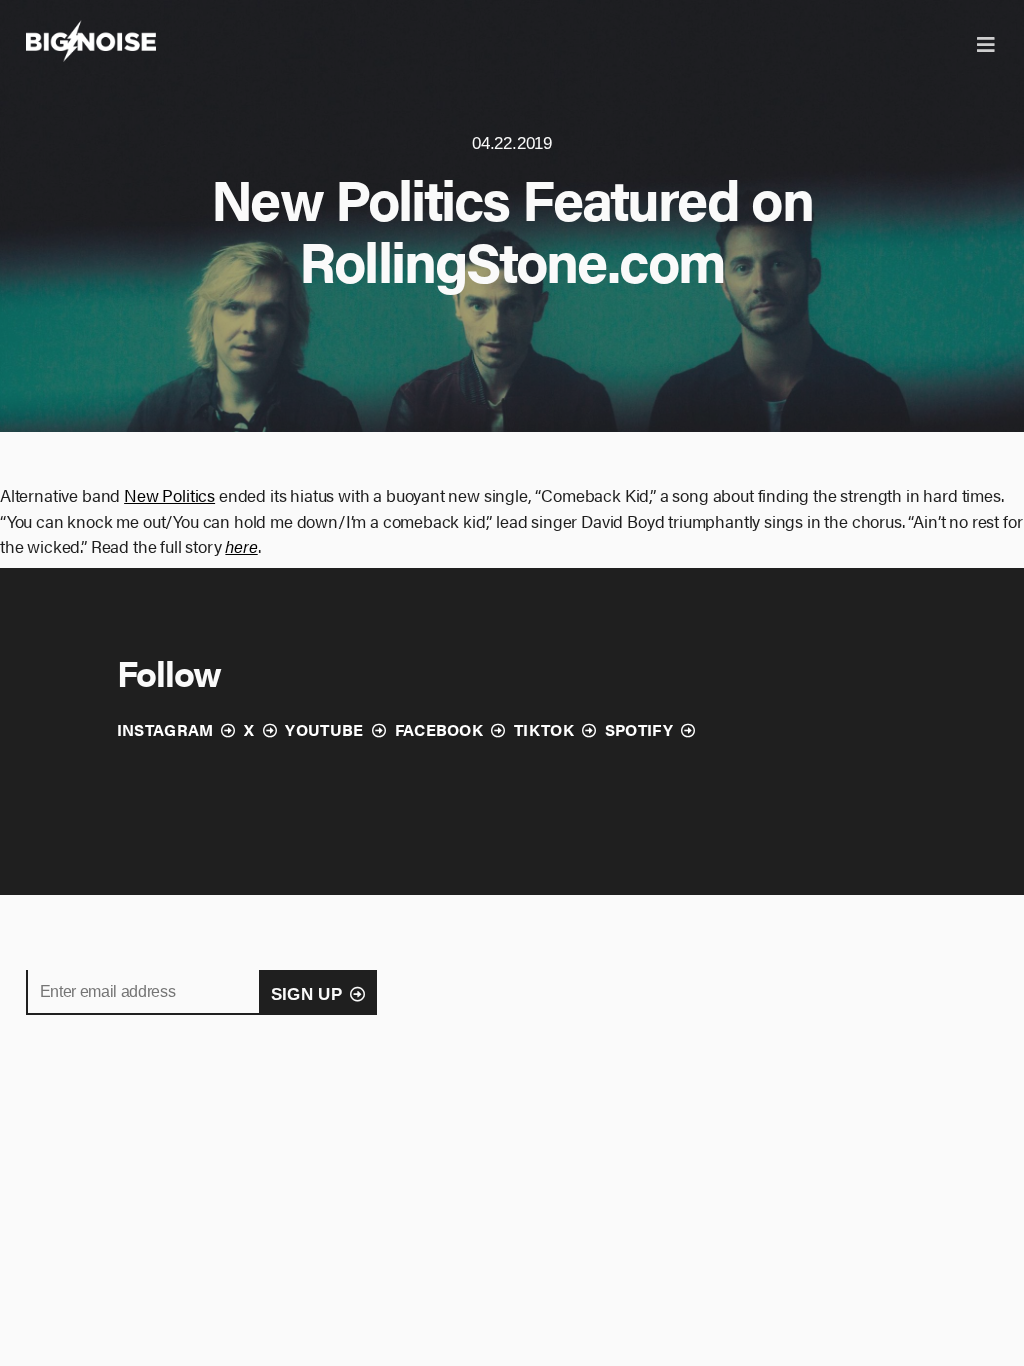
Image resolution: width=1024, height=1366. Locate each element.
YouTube (324, 729)
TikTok (544, 729)
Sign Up (306, 994)
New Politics (169, 495)
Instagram (165, 729)
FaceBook (439, 729)
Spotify (639, 729)
